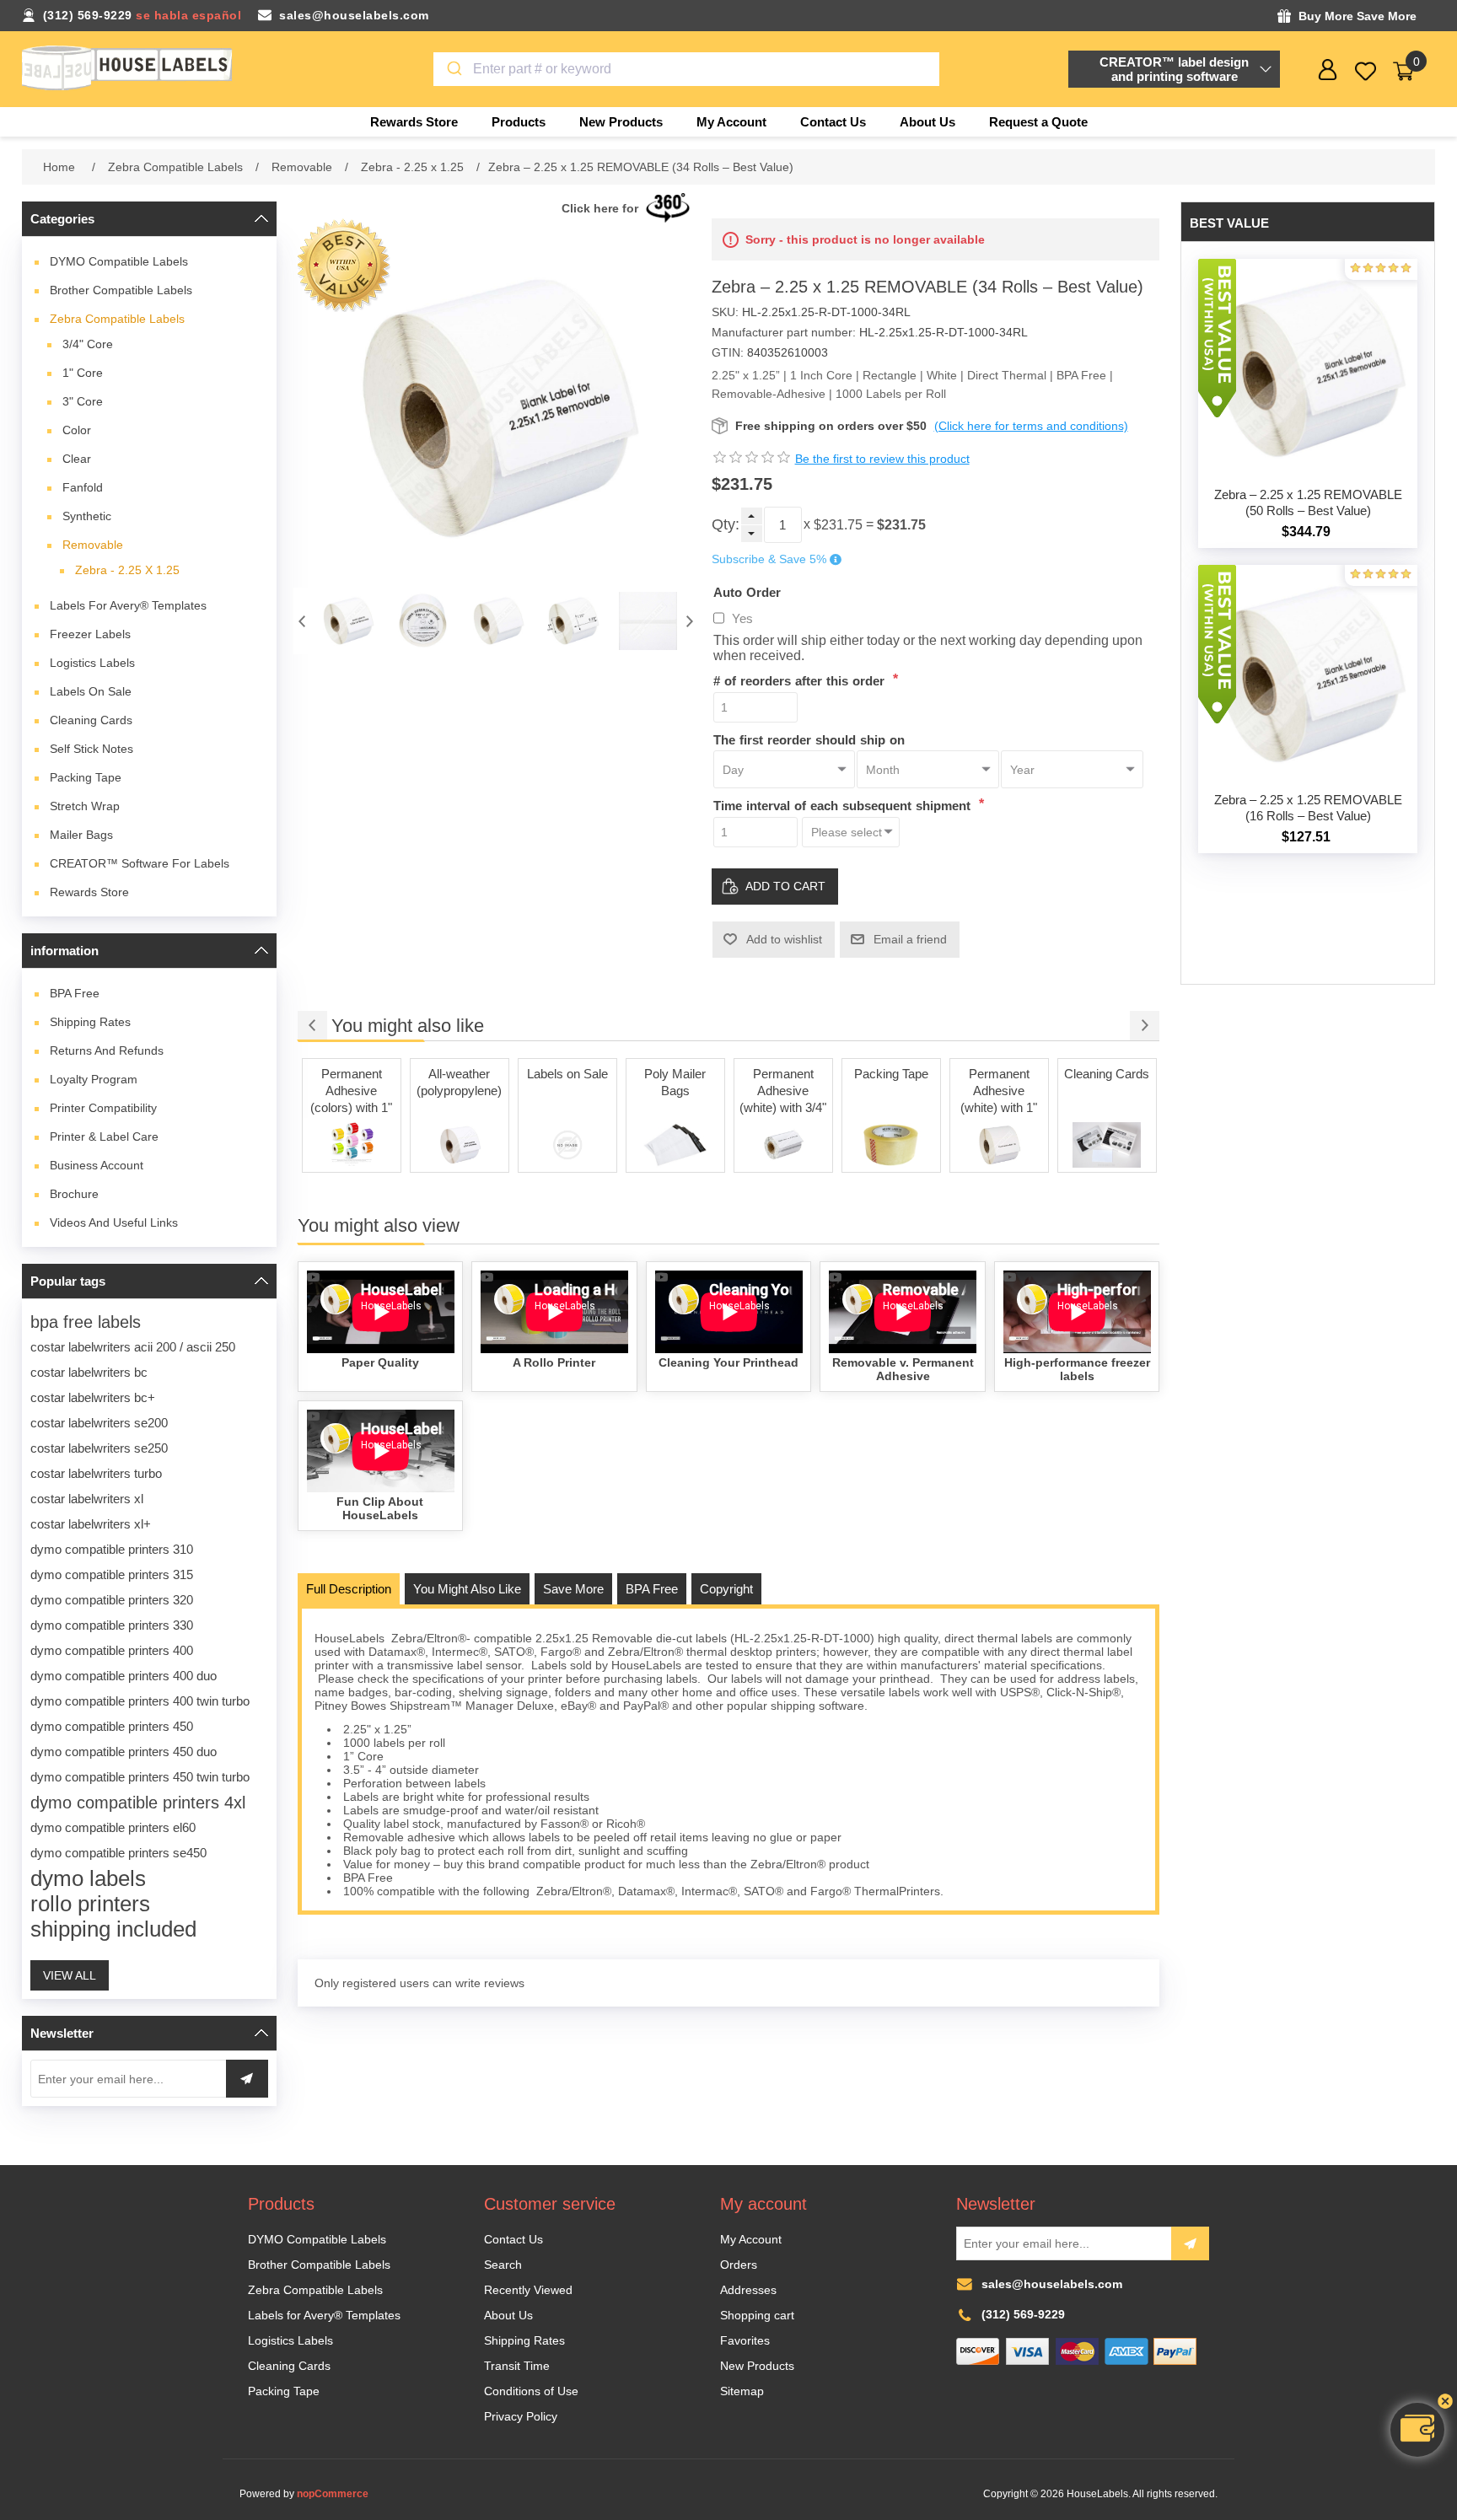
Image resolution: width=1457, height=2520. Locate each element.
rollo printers (90, 1904)
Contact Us (513, 2239)
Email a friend (910, 939)
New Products (757, 2366)
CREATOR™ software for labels (140, 863)
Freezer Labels (90, 634)
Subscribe (1190, 2243)
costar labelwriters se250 (99, 1448)
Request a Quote (1038, 122)
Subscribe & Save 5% (769, 560)
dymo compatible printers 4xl (138, 1803)
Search (503, 2265)
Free (75, 993)
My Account (751, 2239)
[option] (348, 621)
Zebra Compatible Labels (117, 319)
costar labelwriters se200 (99, 1423)
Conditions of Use (531, 2391)
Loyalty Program (94, 1079)
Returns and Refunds (107, 1050)
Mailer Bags (81, 835)
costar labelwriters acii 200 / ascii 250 (133, 1347)
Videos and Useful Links (114, 1222)
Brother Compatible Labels (121, 290)
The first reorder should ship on (809, 739)
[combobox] (686, 69)
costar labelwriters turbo (96, 1473)
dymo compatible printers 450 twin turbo (140, 1777)
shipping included (113, 1929)
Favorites (745, 2340)
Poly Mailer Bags (675, 1082)
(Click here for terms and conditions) (1031, 426)
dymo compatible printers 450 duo (124, 1752)
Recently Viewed (528, 2290)
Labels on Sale (91, 691)
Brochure (74, 1194)
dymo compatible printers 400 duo (124, 1676)
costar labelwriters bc (89, 1372)
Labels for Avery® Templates (128, 605)
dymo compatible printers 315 (112, 1574)
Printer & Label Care (104, 1136)
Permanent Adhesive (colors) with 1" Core (351, 1092)
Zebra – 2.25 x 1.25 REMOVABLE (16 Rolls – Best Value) (1308, 808)
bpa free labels (86, 1322)
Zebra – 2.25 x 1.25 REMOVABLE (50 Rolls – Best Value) (1308, 502)
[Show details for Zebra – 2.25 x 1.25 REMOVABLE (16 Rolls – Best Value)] (1308, 674)
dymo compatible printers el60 (113, 1827)
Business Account (97, 1165)
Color (77, 430)
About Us (508, 2315)
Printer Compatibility (103, 1108)
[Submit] (453, 69)
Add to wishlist (784, 939)
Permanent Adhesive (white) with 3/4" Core (783, 1092)
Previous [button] (302, 621)
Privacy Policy (521, 2416)
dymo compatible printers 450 (112, 1726)
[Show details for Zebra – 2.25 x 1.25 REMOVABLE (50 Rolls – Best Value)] (1308, 368)
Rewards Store (89, 892)
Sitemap (742, 2391)
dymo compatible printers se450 (118, 1853)
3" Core (83, 401)
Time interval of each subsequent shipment (844, 806)
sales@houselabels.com (354, 15)
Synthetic (87, 516)
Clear (77, 459)
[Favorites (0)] (1366, 71)
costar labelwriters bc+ (93, 1397)
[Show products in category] (352, 1145)
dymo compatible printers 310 (112, 1549)
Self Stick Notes (91, 749)
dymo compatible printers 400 (112, 1650)
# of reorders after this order (801, 681)
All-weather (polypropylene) (459, 1082)
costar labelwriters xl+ (91, 1524)
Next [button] (690, 621)
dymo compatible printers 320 (112, 1600)
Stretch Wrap (85, 806)
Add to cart (785, 886)
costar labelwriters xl (87, 1499)
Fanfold (83, 487)
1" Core (83, 373)
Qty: (726, 524)
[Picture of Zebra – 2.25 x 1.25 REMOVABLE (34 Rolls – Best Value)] (348, 621)
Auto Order (747, 591)
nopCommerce (333, 2494)
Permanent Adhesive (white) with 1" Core (999, 1092)
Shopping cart (757, 2315)
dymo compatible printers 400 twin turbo (140, 1701)
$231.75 (838, 525)
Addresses (748, 2290)
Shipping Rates (90, 1022)
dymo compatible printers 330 (112, 1625)
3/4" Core (88, 344)
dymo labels (88, 1878)
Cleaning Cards (91, 720)
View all (70, 1975)
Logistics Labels (92, 663)
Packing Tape (86, 777)
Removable (93, 545)
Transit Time (517, 2366)
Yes (742, 618)
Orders (739, 2265)
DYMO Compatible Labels (119, 261)
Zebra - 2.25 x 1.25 (127, 570)
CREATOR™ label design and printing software (1174, 69)
